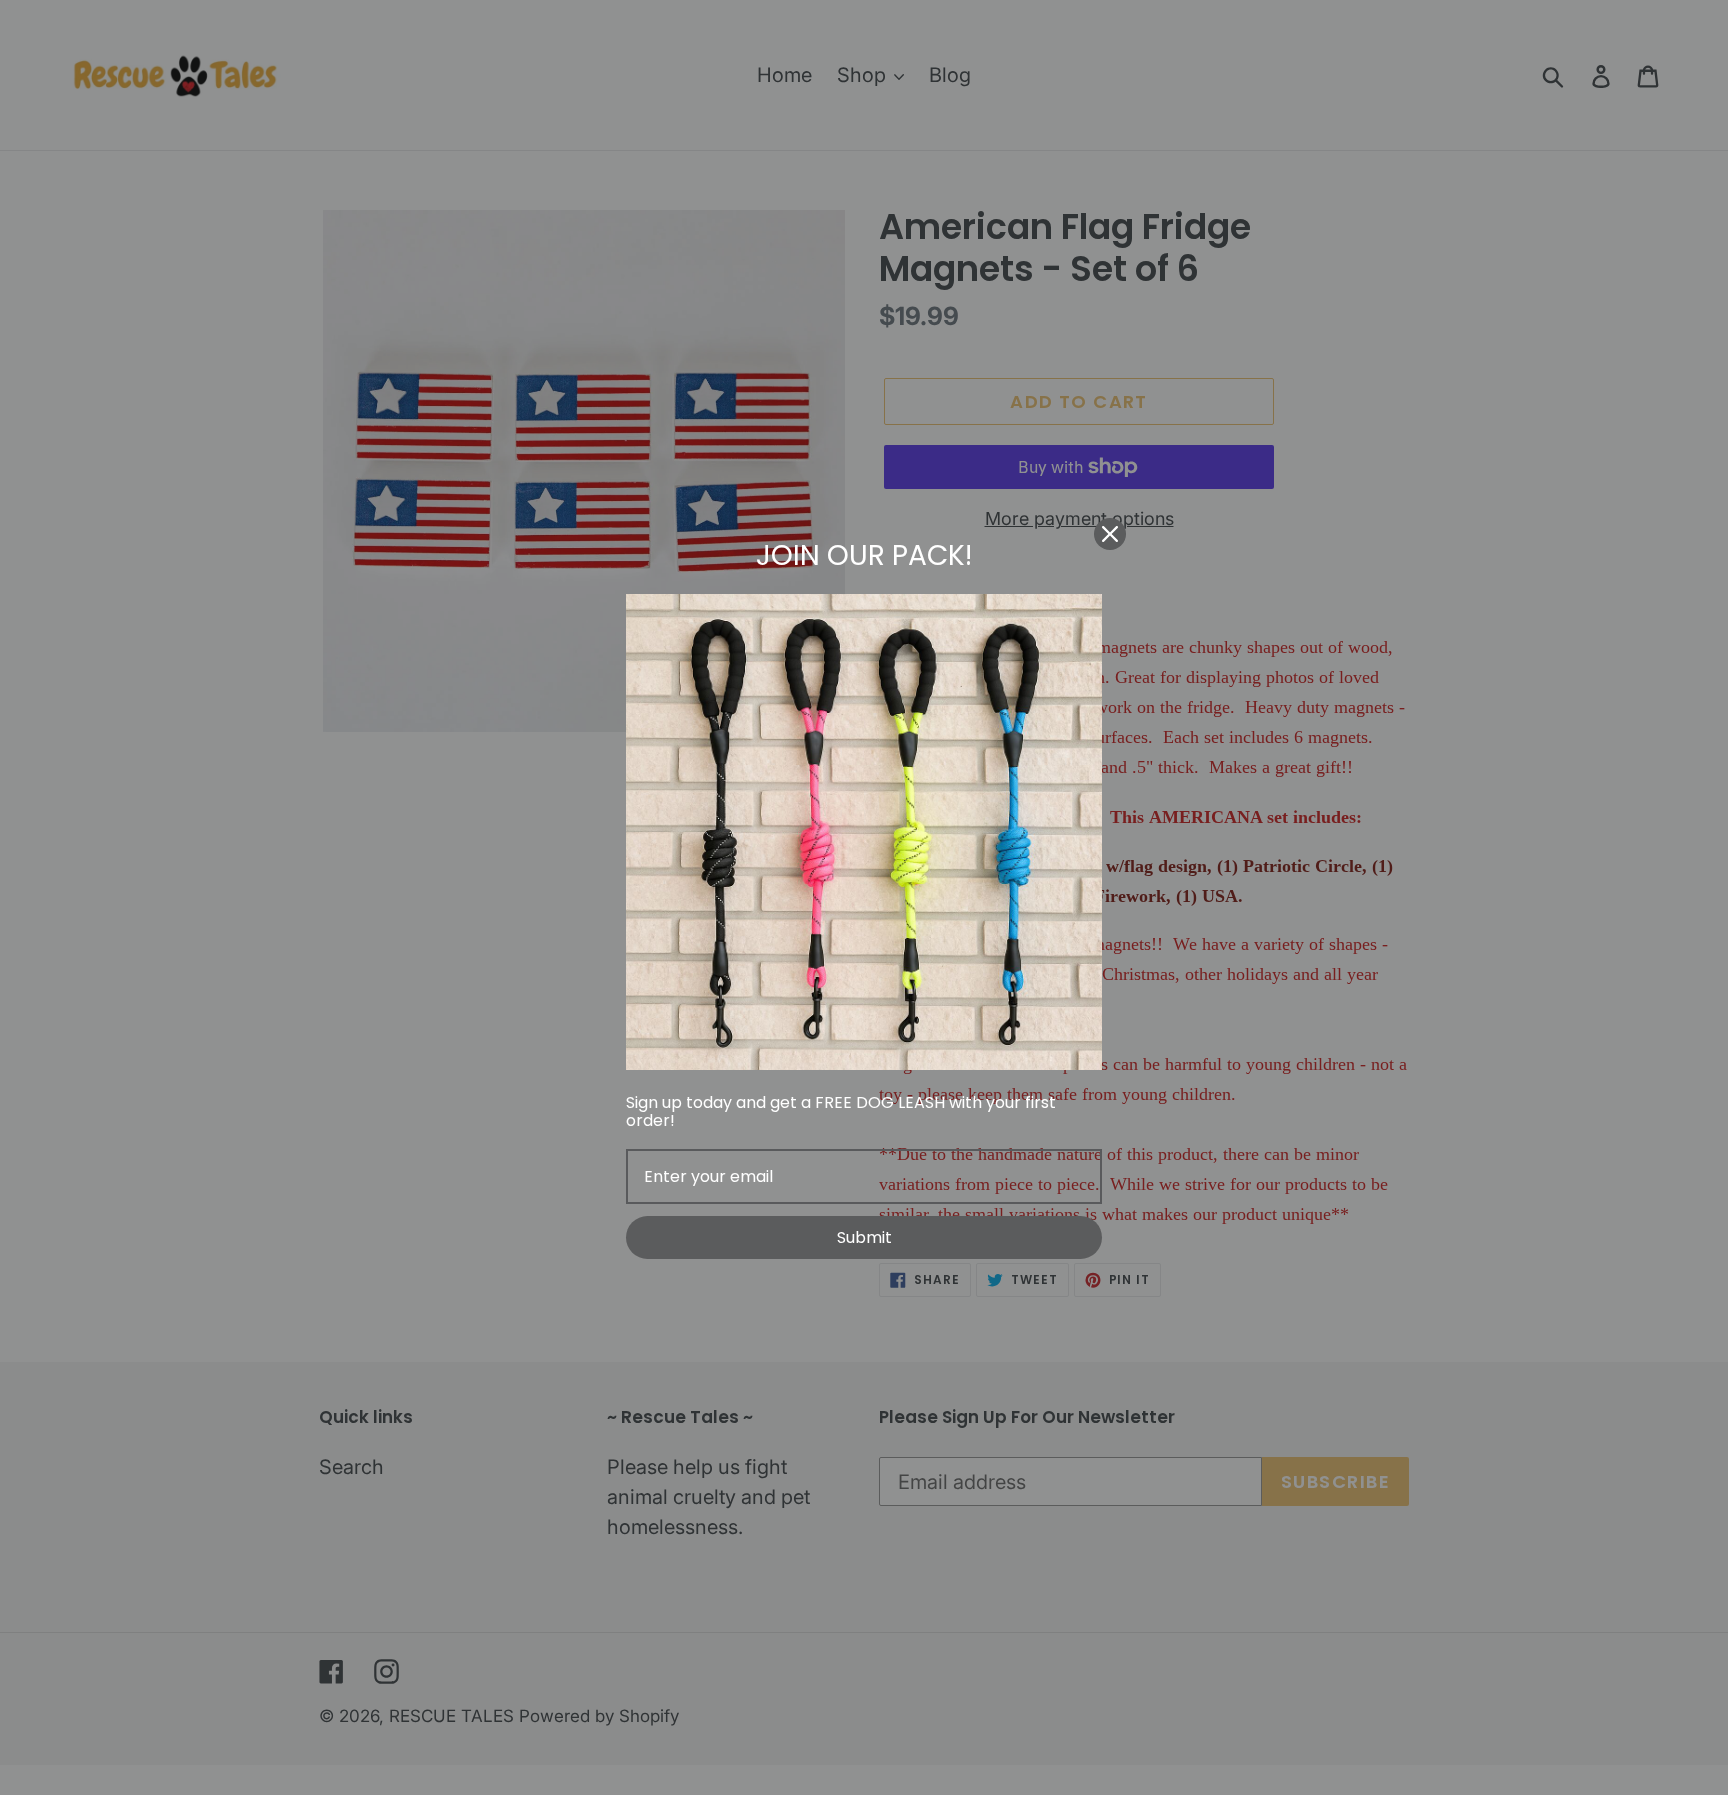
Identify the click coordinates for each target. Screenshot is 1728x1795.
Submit (864, 1237)
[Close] (1110, 534)
